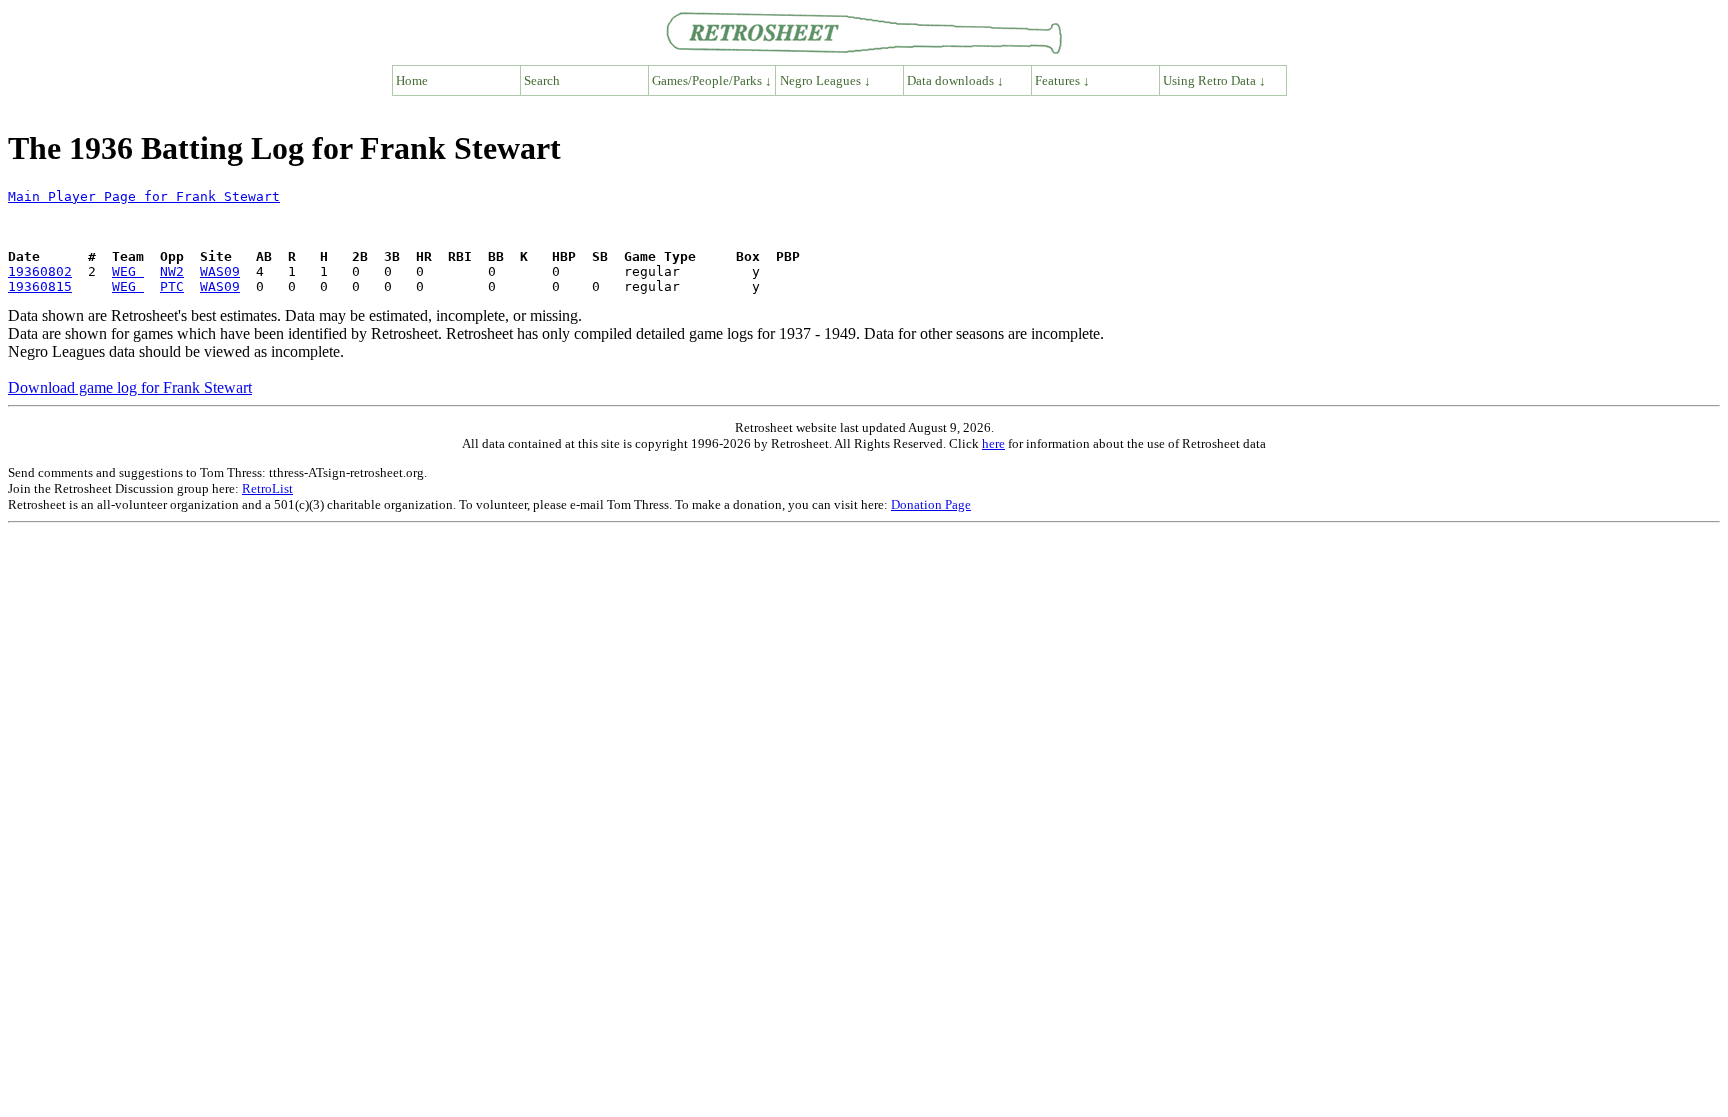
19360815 (40, 286)
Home (412, 80)
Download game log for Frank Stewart (130, 387)
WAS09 (220, 271)
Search (542, 80)
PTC (172, 286)
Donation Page (931, 504)
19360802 (40, 271)
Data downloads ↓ (955, 80)
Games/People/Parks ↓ (712, 80)
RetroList (267, 488)
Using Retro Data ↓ (1214, 80)
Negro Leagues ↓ (825, 80)
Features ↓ (1062, 80)
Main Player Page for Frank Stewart (144, 196)
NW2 (172, 271)
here (993, 443)
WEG (128, 271)
